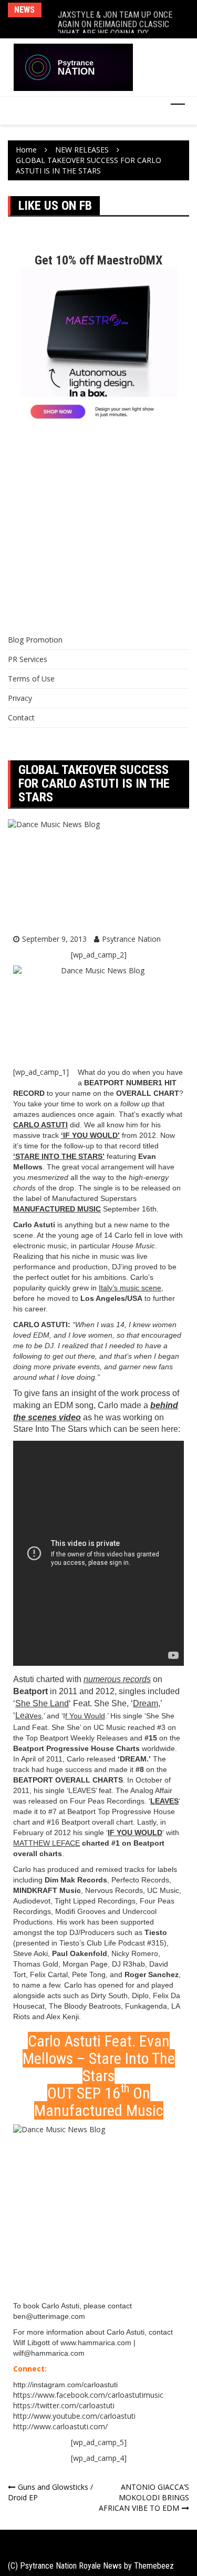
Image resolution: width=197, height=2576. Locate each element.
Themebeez (154, 2566)
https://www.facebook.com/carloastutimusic (88, 2395)
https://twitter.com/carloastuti (64, 2405)
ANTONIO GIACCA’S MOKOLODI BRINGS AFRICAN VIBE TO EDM (144, 2497)
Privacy (20, 698)
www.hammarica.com (96, 2343)
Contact (21, 717)
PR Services (28, 659)
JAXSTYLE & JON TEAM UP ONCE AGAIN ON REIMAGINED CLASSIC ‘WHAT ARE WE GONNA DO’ (115, 19)
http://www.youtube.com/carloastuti (74, 2416)
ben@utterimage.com (49, 2316)
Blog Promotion (35, 640)
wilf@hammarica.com (49, 2353)
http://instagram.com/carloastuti (65, 2385)
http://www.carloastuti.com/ (60, 2426)
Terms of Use (31, 679)
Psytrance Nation (131, 939)
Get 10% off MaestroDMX (98, 260)
